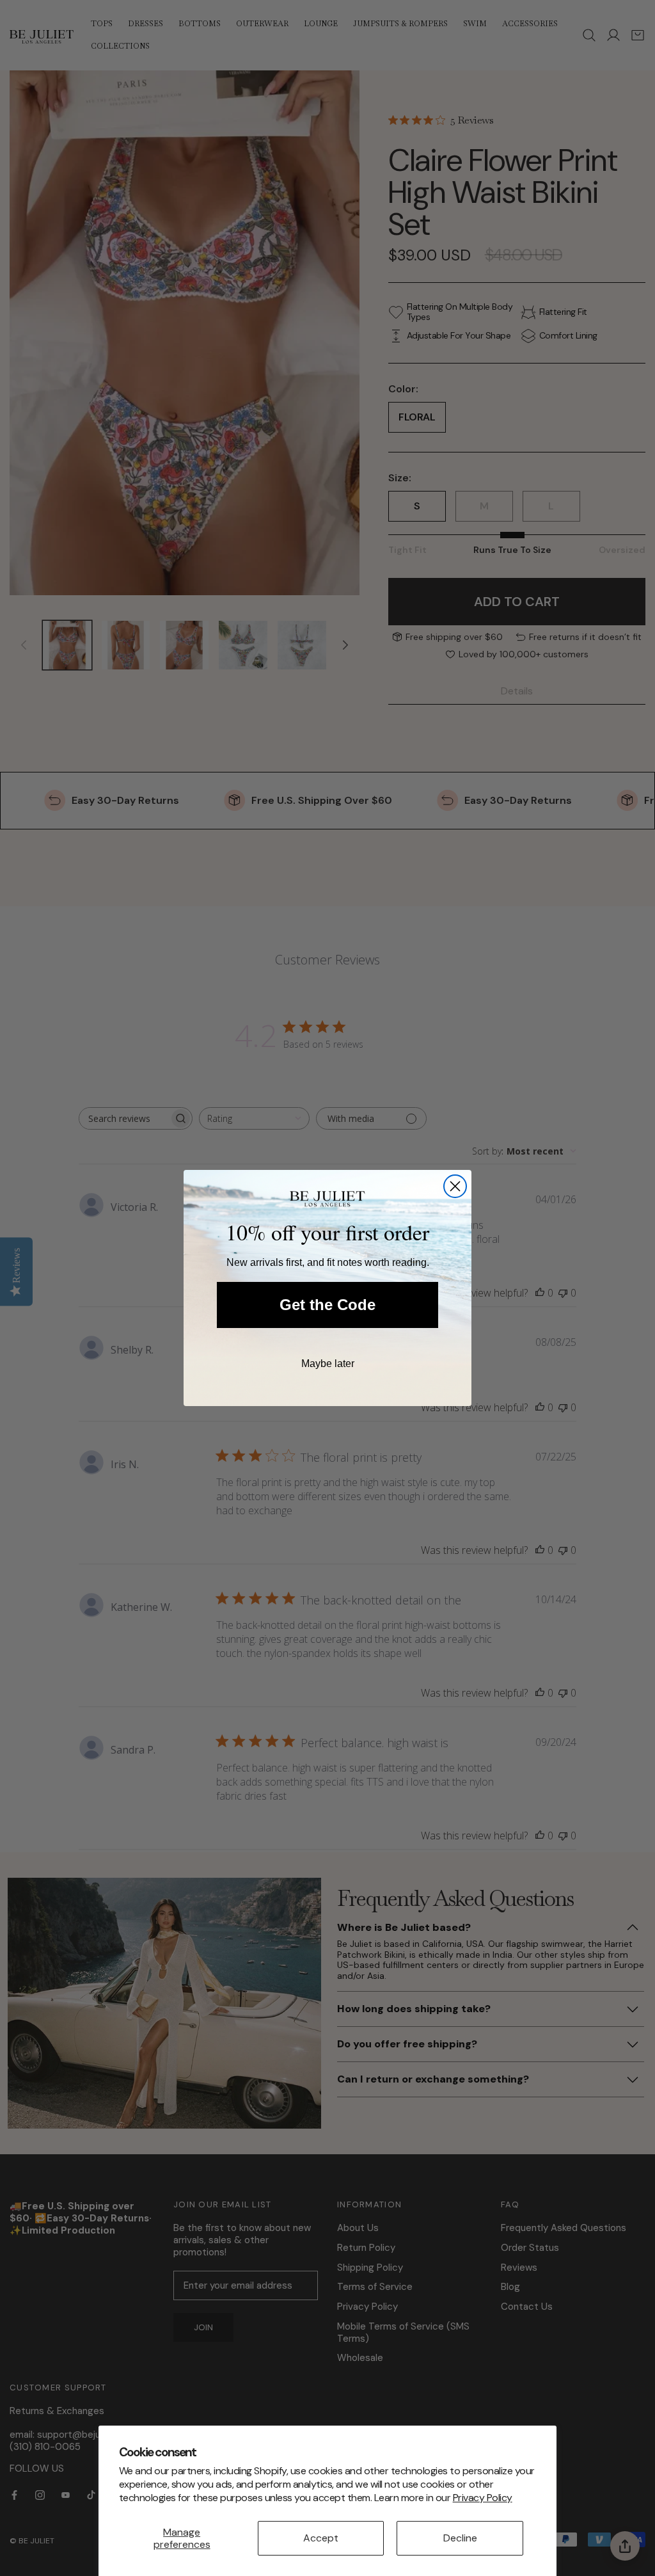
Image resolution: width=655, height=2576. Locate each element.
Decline (460, 2538)
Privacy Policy (483, 2498)
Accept (321, 2538)
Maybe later (328, 1364)
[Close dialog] (455, 1186)
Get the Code (327, 1305)
